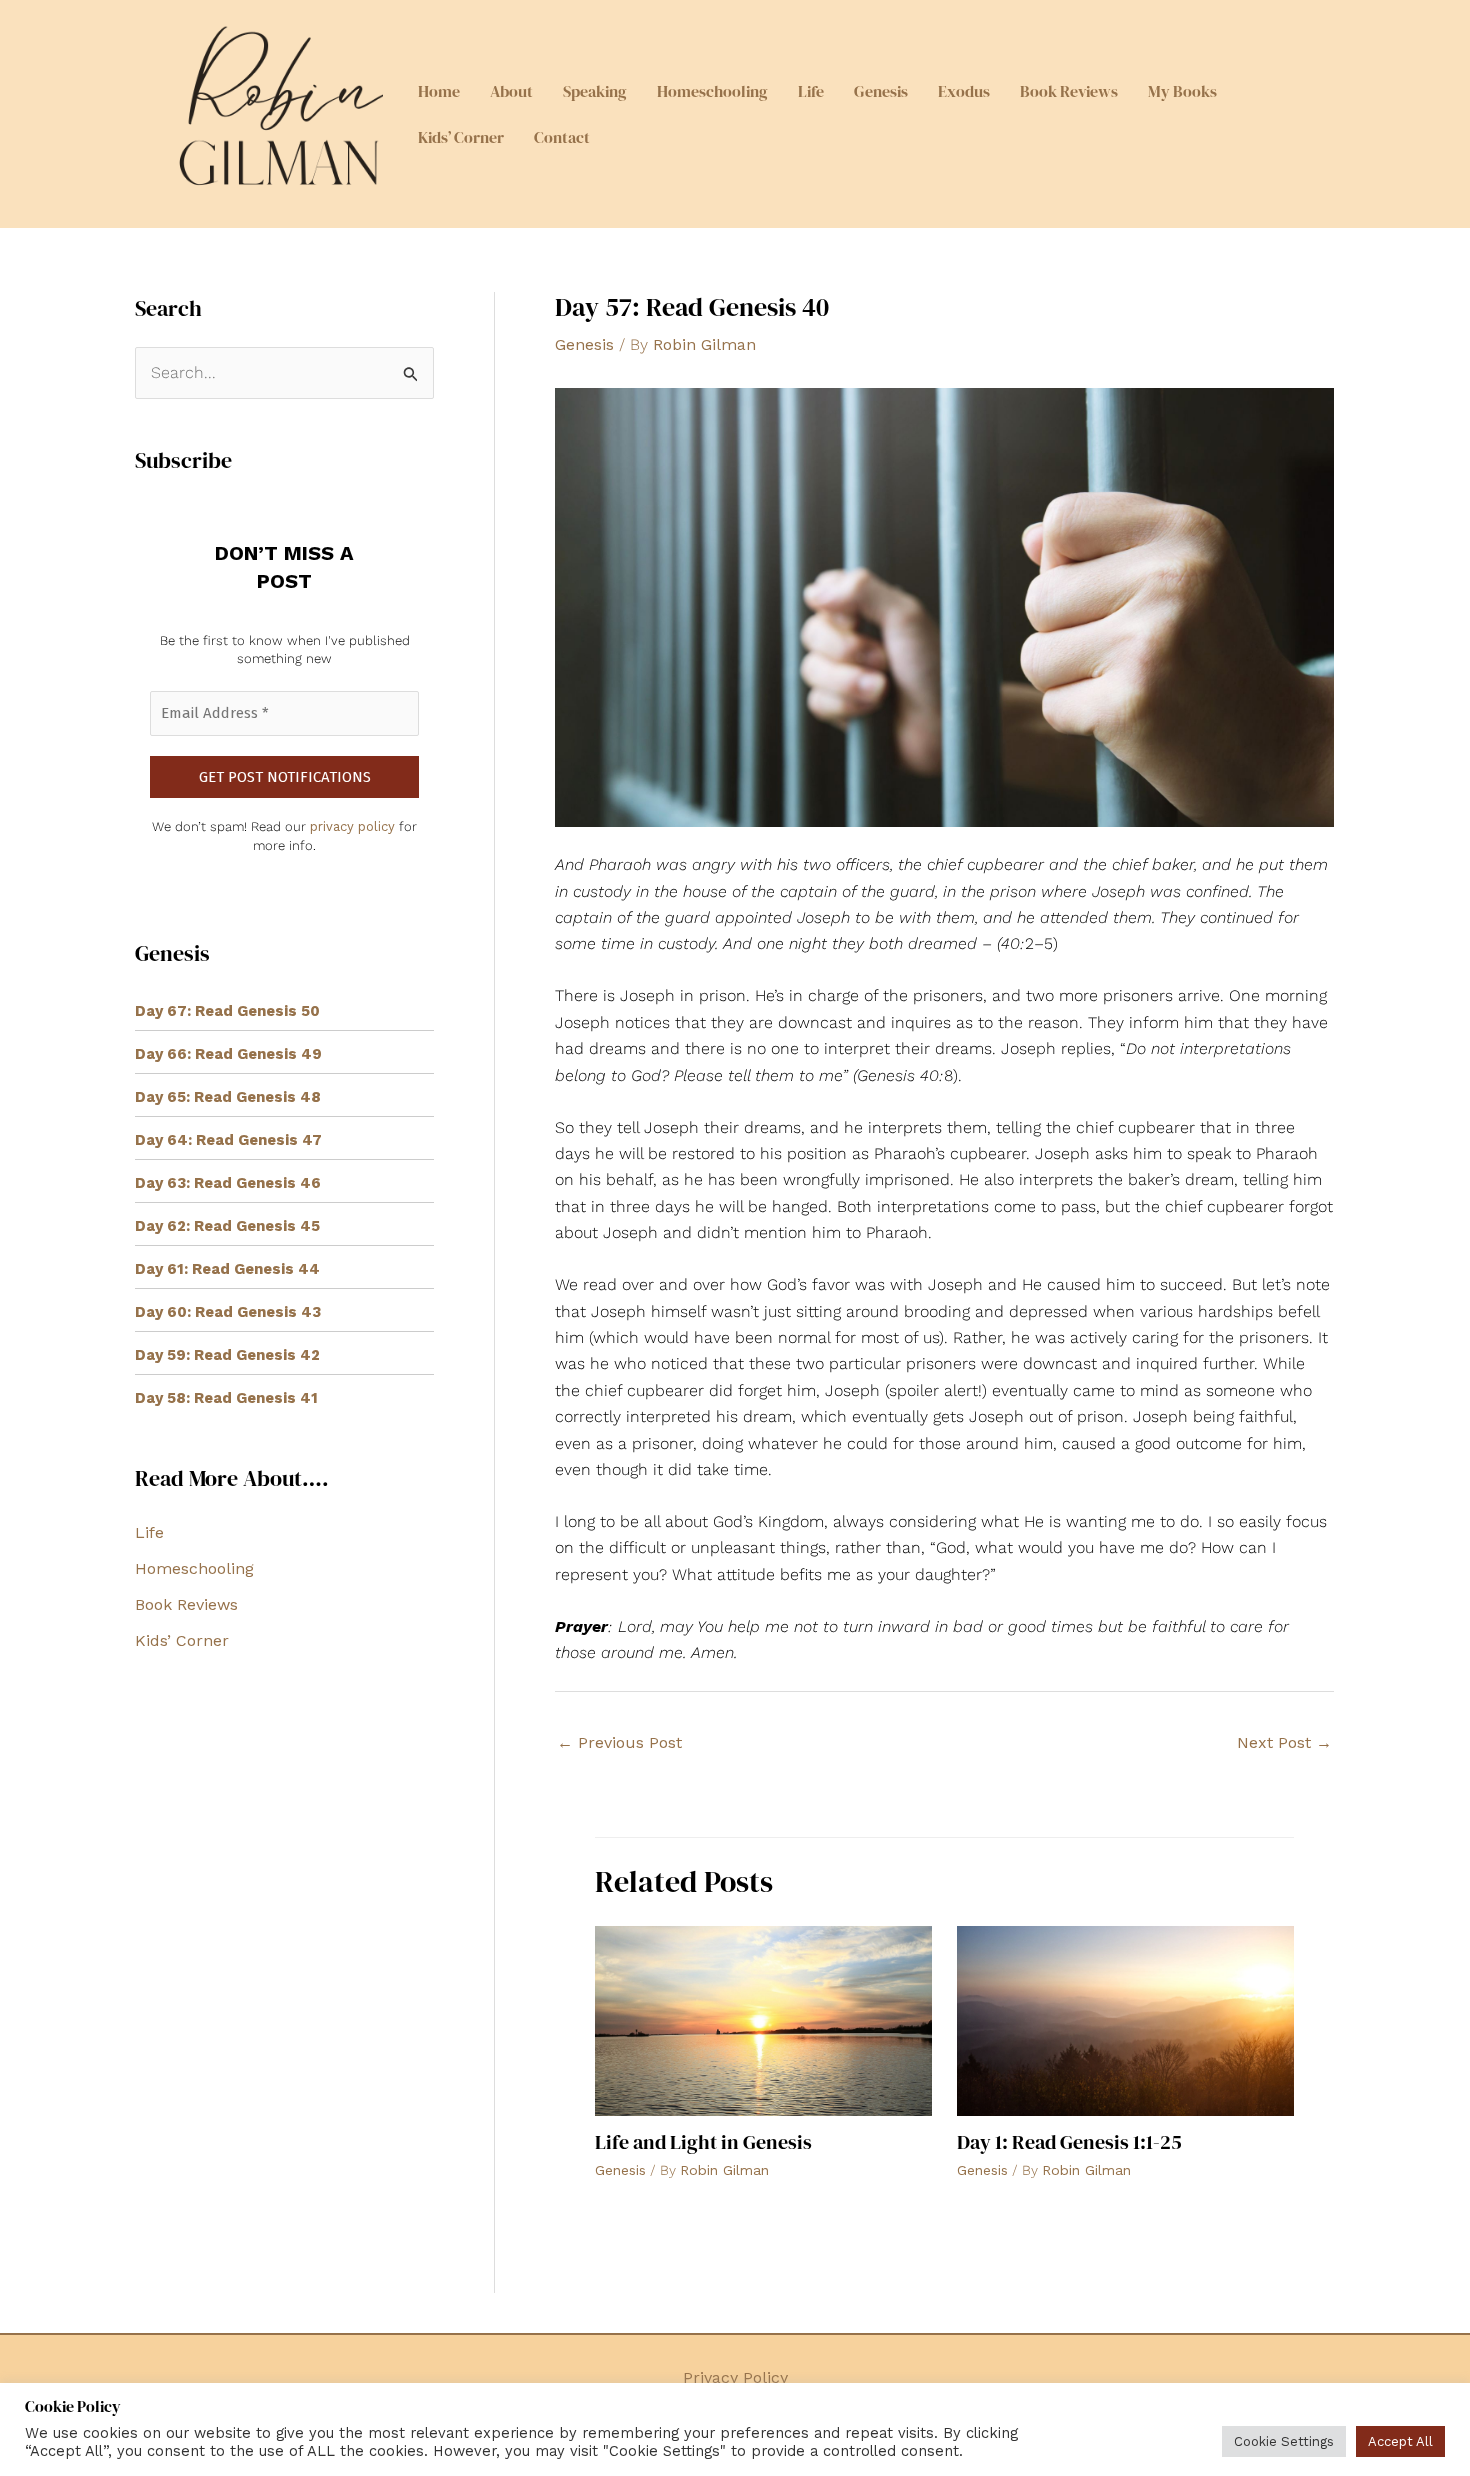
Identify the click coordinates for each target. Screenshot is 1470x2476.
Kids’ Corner (461, 137)
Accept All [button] (1400, 2441)
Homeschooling (712, 91)
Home (439, 91)
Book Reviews (1069, 91)
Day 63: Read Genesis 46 (228, 1183)
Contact (562, 137)
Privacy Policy (735, 2377)
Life (811, 91)
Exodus (964, 91)
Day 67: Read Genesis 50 (227, 1011)
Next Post (1284, 1742)
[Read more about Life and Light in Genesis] (763, 2019)
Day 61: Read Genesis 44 (227, 1269)
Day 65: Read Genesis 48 (228, 1097)
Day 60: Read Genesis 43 (228, 1312)
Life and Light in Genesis (703, 2142)
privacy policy (352, 826)
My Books (1182, 91)
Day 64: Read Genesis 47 (228, 1140)
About (511, 91)
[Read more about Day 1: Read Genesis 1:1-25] (1125, 2019)
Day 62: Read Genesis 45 (227, 1226)
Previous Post (619, 1742)
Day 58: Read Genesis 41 (226, 1398)
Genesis (881, 91)
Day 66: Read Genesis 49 (228, 1054)
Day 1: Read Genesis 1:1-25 (1069, 2142)
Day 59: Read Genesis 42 (227, 1355)
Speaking (595, 91)
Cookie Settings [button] (1284, 2441)
